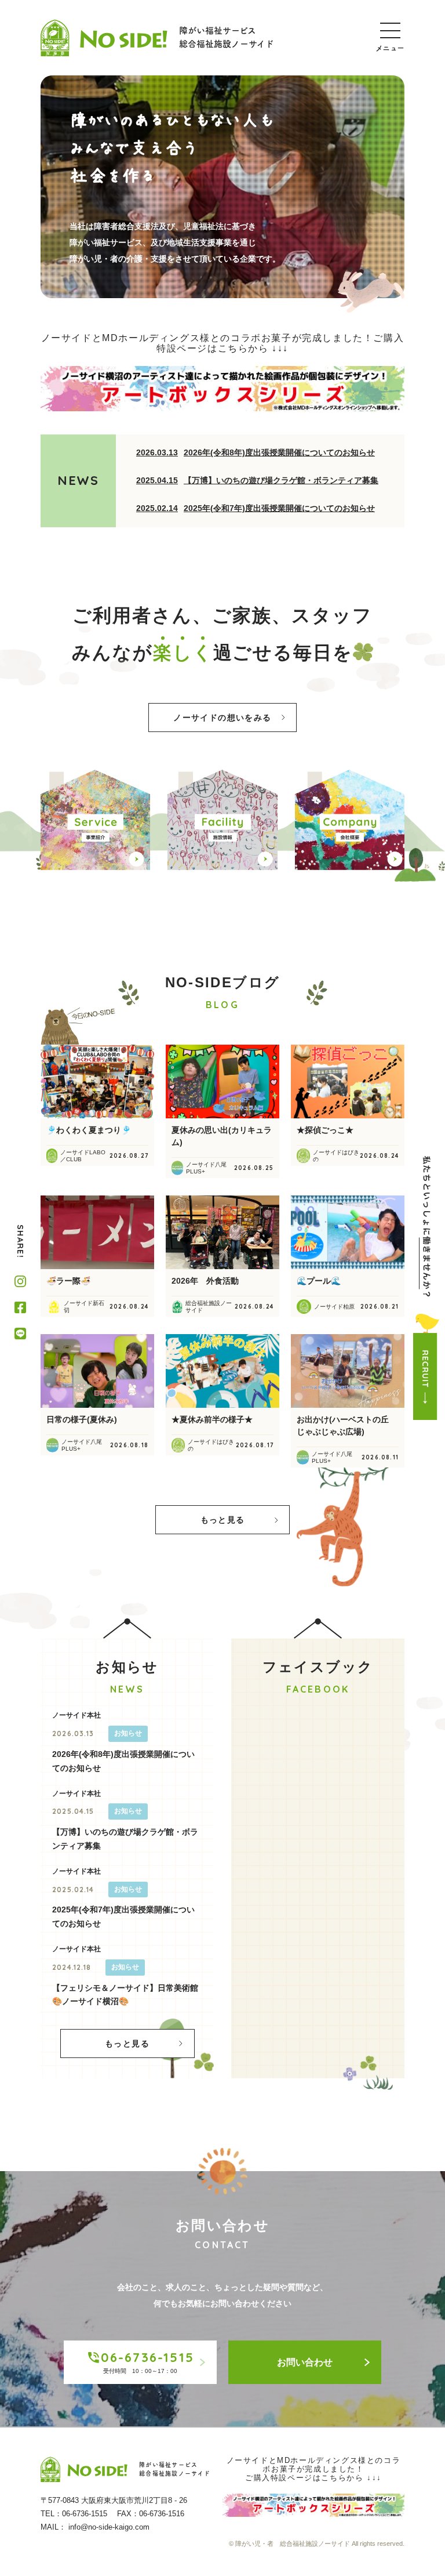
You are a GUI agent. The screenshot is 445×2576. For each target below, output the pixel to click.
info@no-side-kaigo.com (109, 2527)
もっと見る (223, 1520)
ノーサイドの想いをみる (222, 718)
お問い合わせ (305, 2362)
